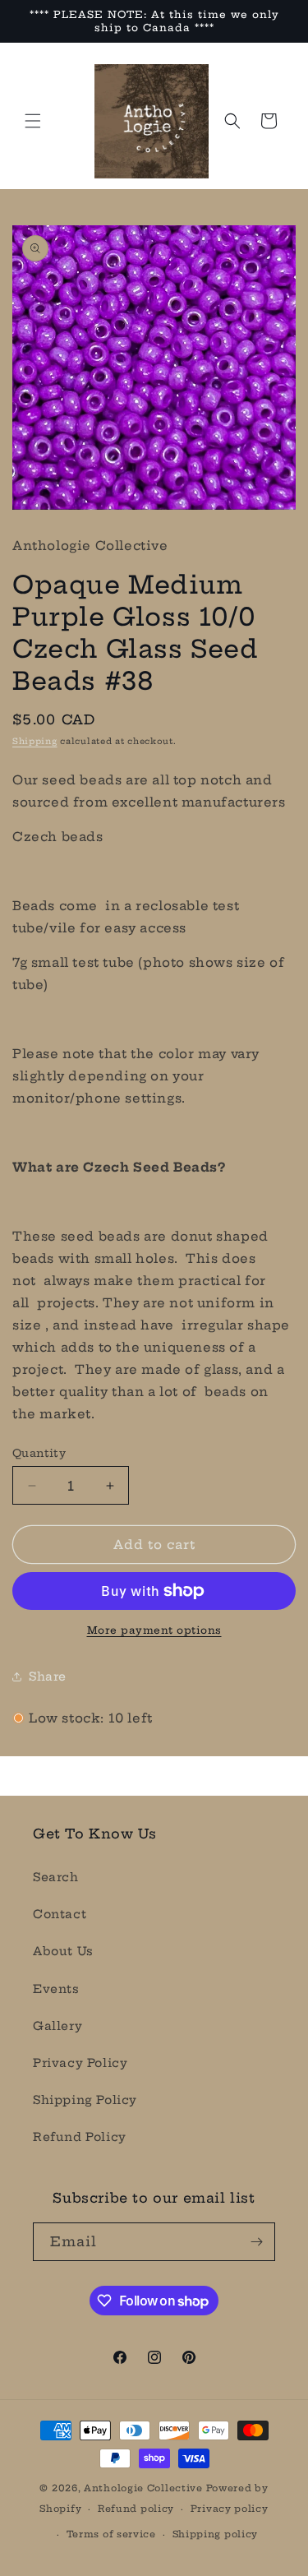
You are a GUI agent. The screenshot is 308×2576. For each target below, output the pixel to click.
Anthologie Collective (143, 2488)
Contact (60, 1914)
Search (56, 1877)
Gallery (57, 2026)
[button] (33, 121)
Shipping (35, 741)
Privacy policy (230, 2509)
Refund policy (136, 2509)
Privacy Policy (80, 2063)
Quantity (39, 1453)
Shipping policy (216, 2534)
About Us (63, 1951)
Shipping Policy (85, 2100)
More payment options (154, 1630)
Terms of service (111, 2534)
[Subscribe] (256, 2242)
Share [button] (48, 1676)
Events (56, 1989)
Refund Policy (80, 2137)
